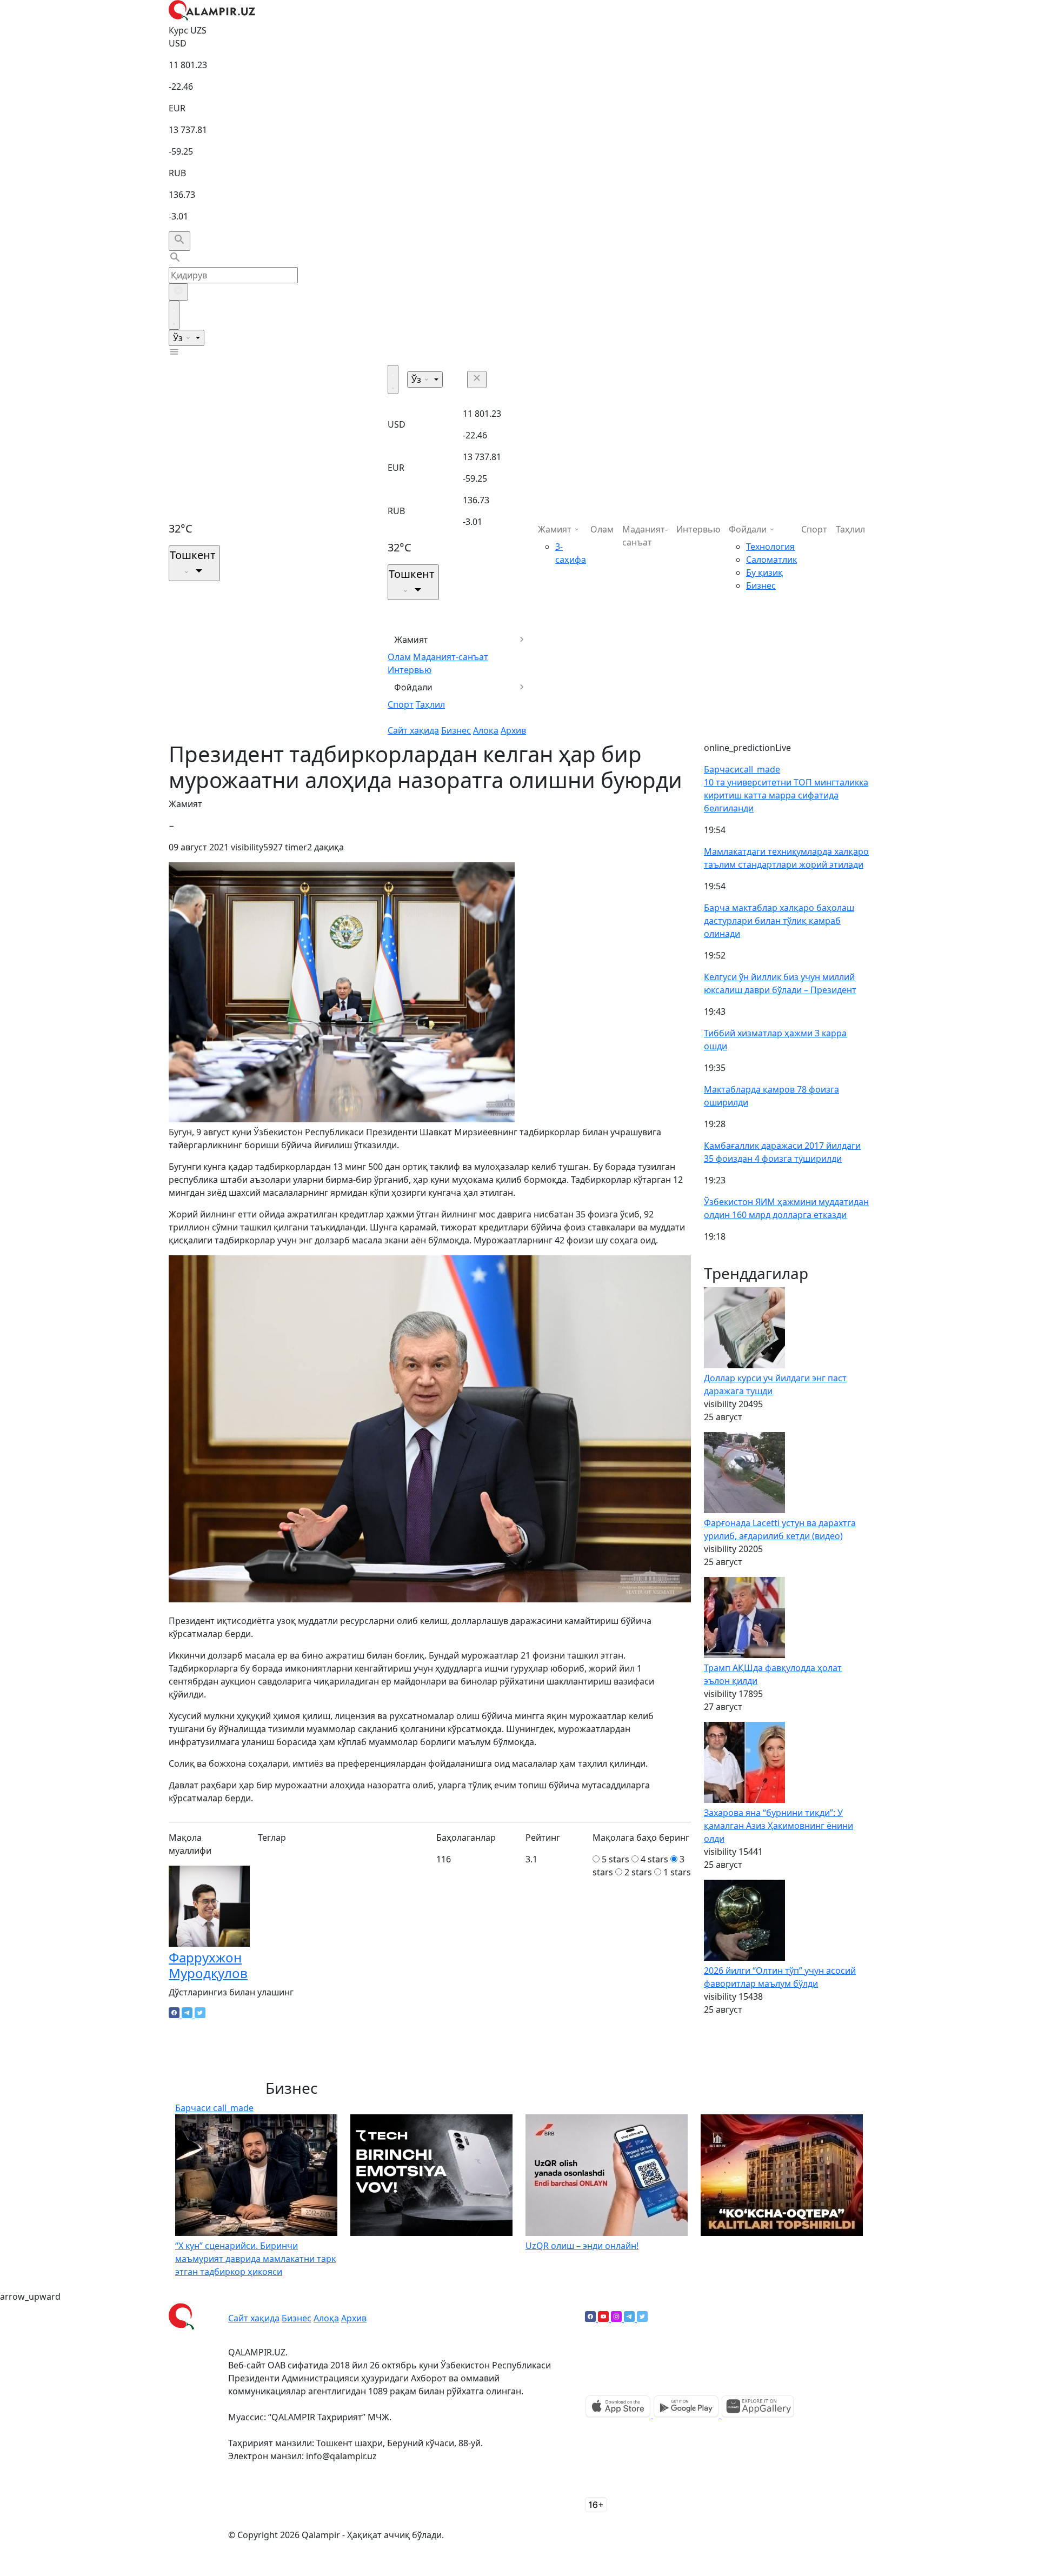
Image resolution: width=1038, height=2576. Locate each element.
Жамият (411, 640)
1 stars (677, 1872)
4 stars (654, 1859)
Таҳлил (430, 704)
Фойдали (413, 687)
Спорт (401, 704)
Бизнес (456, 730)
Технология (770, 547)
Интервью (410, 670)
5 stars (616, 1859)
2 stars (638, 1872)
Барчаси (742, 769)
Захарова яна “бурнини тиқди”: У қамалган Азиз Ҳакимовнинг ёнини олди (778, 1826)
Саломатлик (771, 560)
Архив (513, 730)
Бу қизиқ (764, 573)
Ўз (179, 338)
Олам (399, 657)
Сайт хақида (413, 730)
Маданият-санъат (451, 657)
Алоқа (486, 730)
